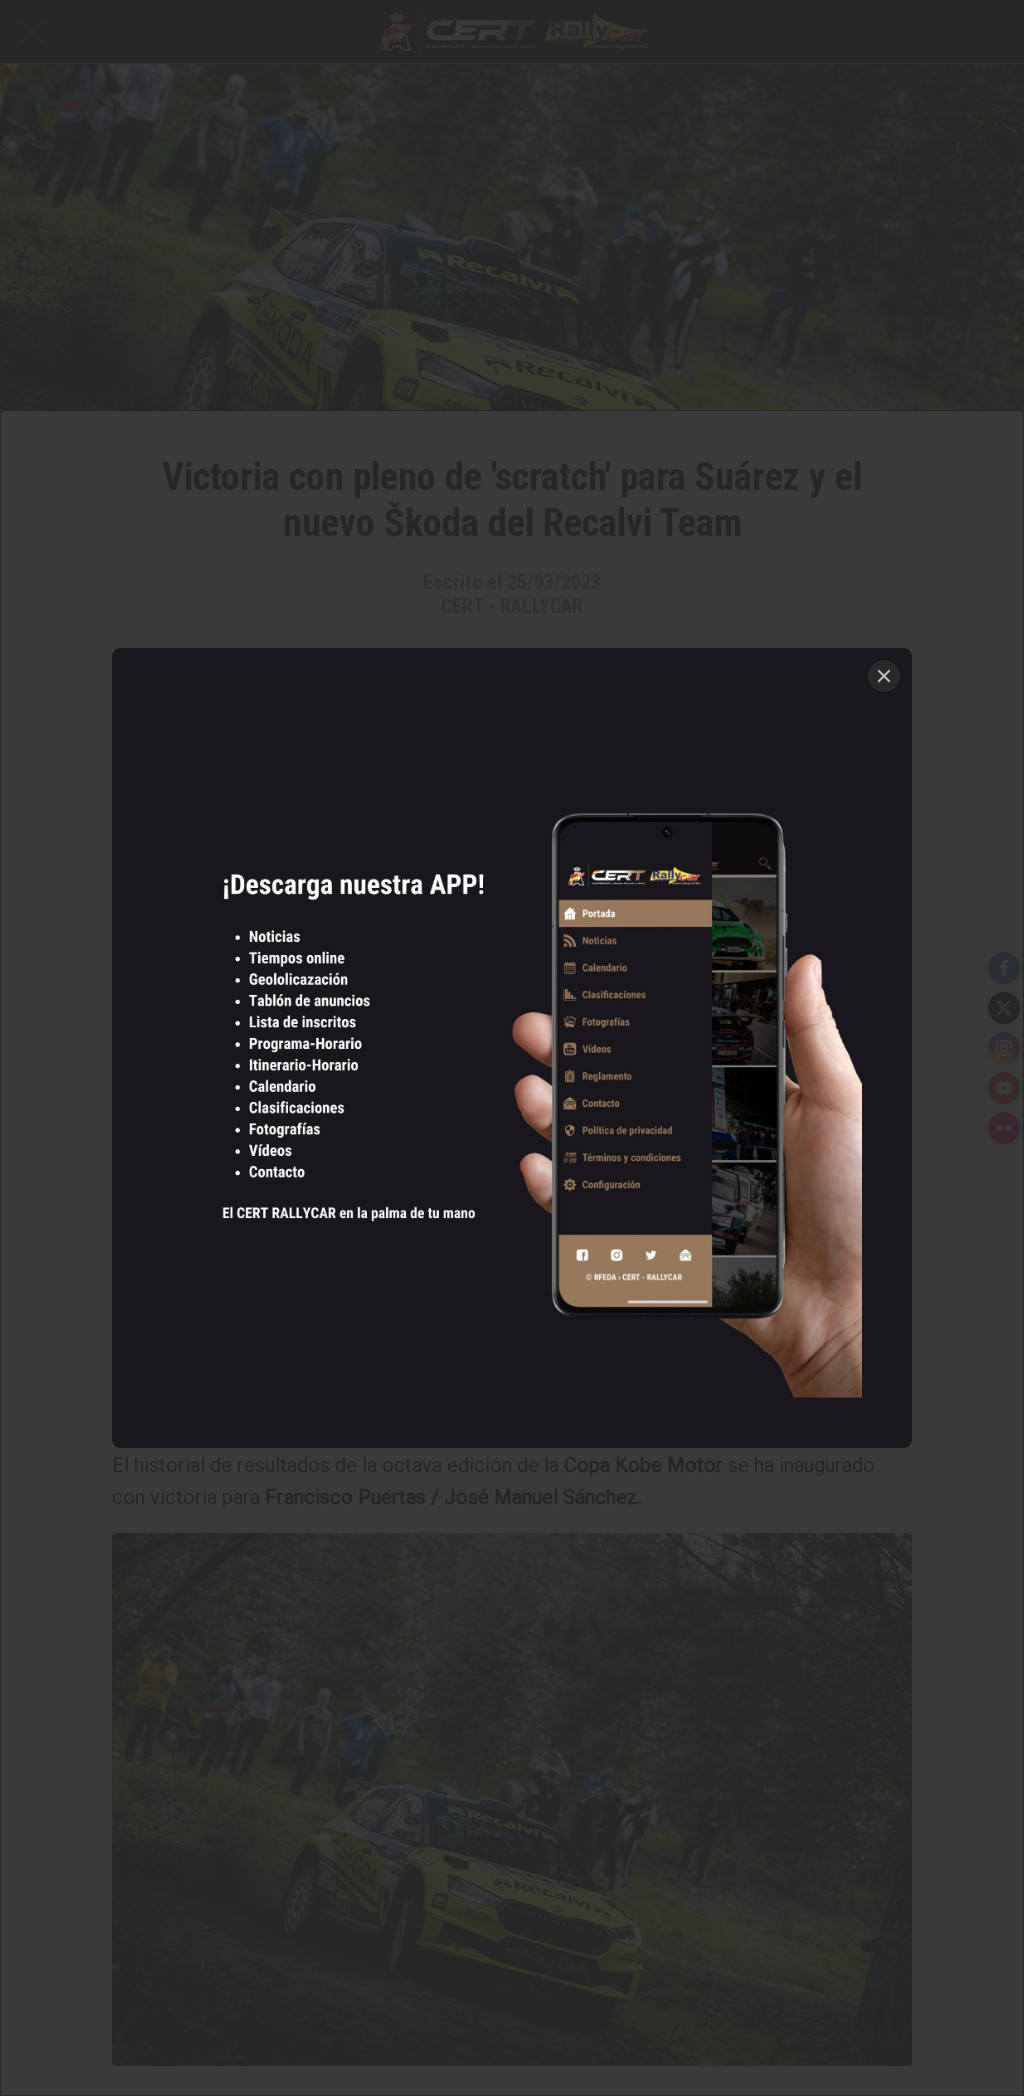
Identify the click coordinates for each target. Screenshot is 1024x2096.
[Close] (884, 676)
